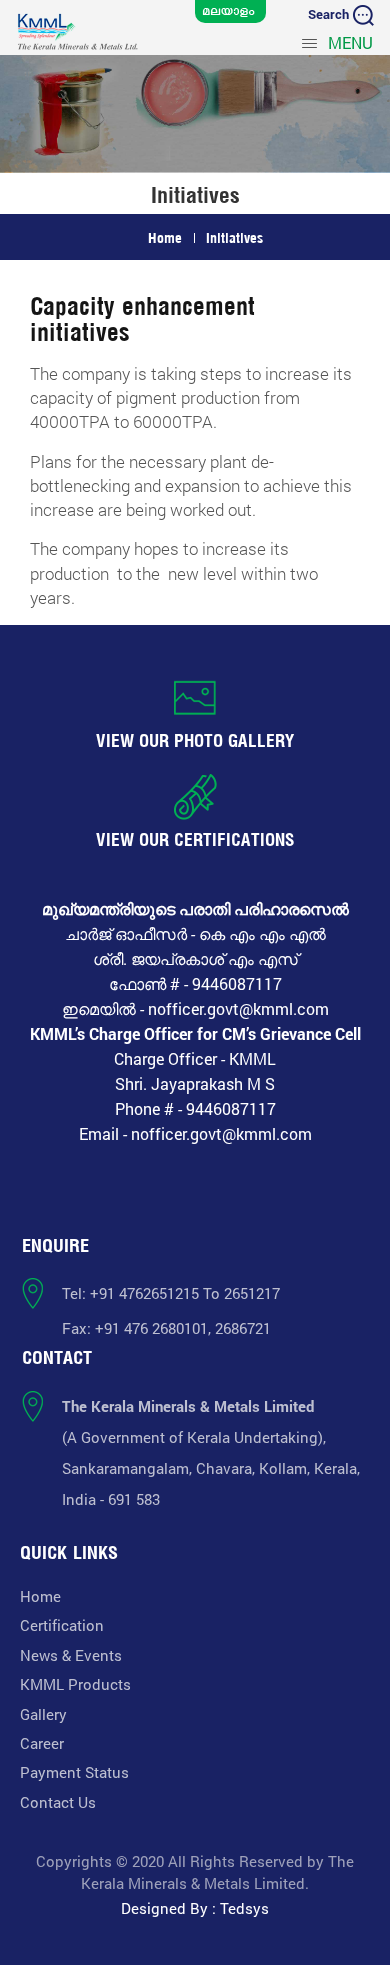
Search (330, 14)
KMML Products (75, 1684)
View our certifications (195, 839)
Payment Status (74, 1772)
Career (42, 1743)
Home (165, 237)
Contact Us (58, 1802)
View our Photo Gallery (195, 740)
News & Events (71, 1655)
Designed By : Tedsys (195, 1908)
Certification (62, 1625)
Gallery (43, 1714)
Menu (348, 42)
